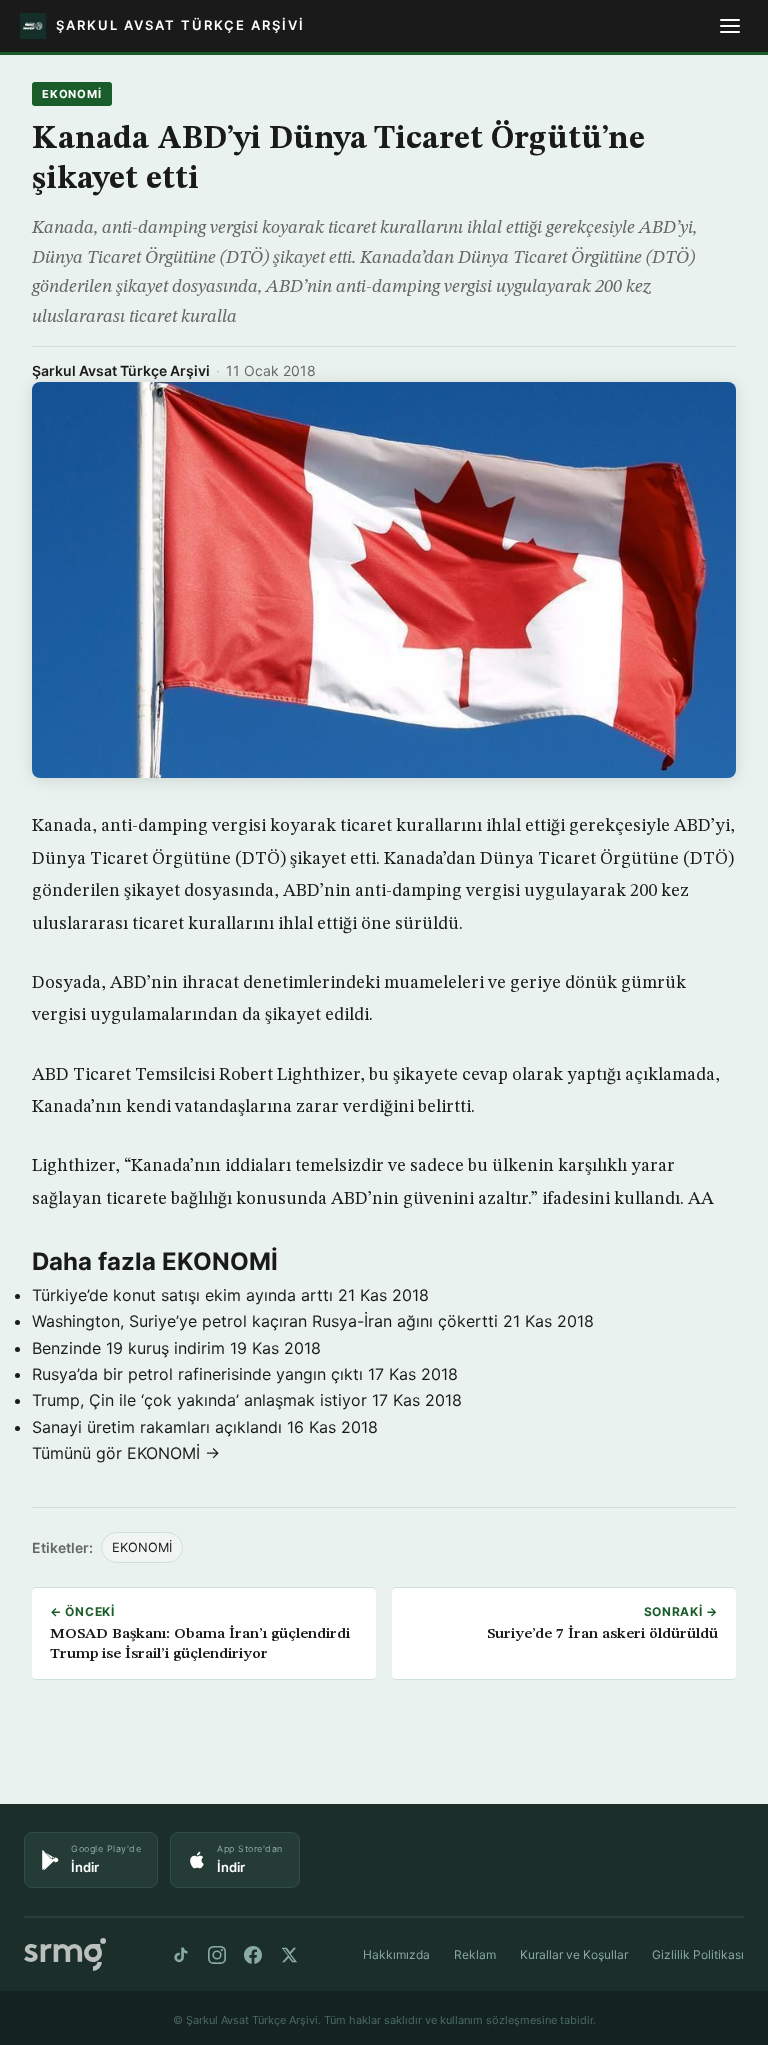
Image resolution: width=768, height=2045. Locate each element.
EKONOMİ (72, 94)
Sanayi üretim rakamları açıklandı (157, 1427)
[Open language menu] (730, 26)
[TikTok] (181, 1955)
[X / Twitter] (289, 1955)
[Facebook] (253, 1955)
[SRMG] (65, 1954)
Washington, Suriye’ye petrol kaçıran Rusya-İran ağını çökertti (265, 1321)
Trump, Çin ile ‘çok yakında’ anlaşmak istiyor (199, 1400)
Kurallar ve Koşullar (574, 1954)
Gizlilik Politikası (698, 1954)
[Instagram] (217, 1955)
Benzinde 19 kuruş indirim (128, 1348)
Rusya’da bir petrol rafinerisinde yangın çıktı (197, 1374)
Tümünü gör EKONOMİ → (126, 1453)
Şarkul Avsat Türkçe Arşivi (121, 370)
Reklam (475, 1954)
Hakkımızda (396, 1954)
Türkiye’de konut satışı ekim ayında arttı (182, 1295)
